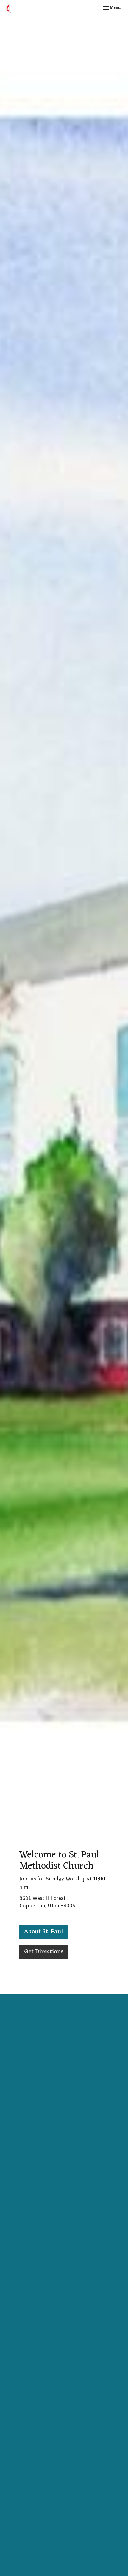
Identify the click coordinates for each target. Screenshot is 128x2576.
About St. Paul (43, 1932)
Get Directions (44, 1952)
